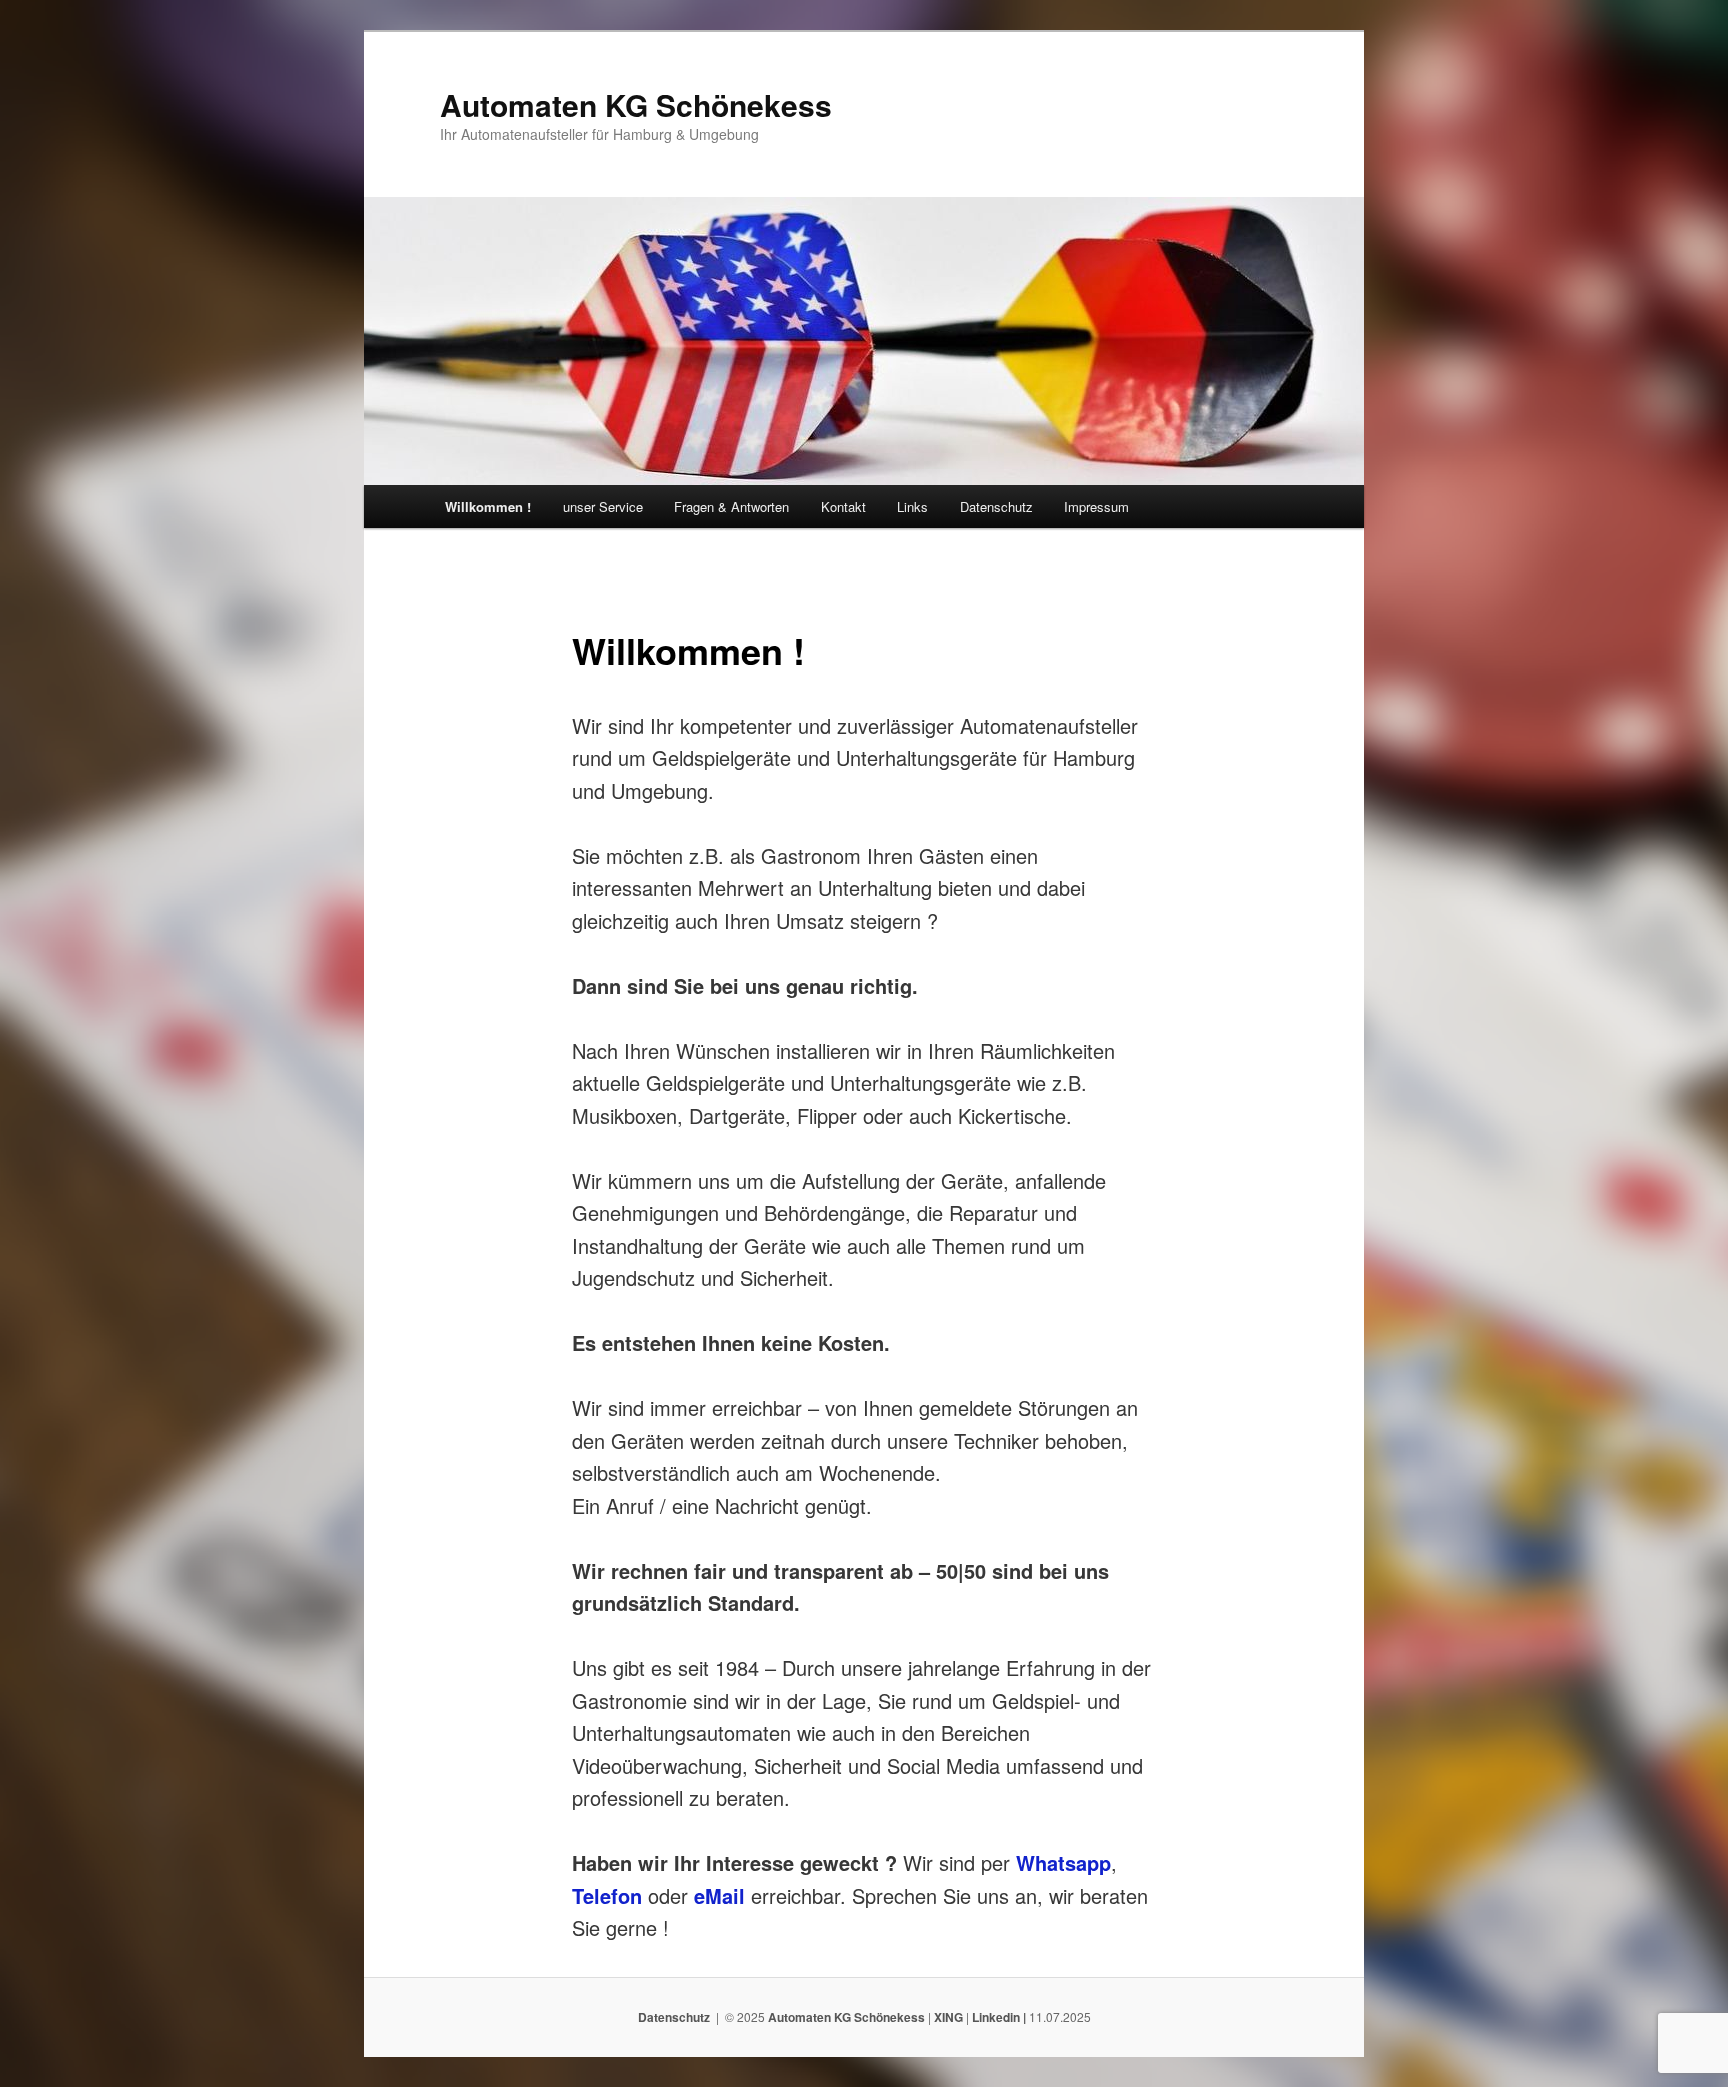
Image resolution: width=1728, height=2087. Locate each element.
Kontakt (843, 506)
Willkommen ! (488, 506)
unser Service (603, 506)
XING (948, 2017)
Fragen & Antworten (731, 506)
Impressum (1096, 506)
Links (912, 506)
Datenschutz (996, 506)
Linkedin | (1000, 2017)
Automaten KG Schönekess (636, 104)
